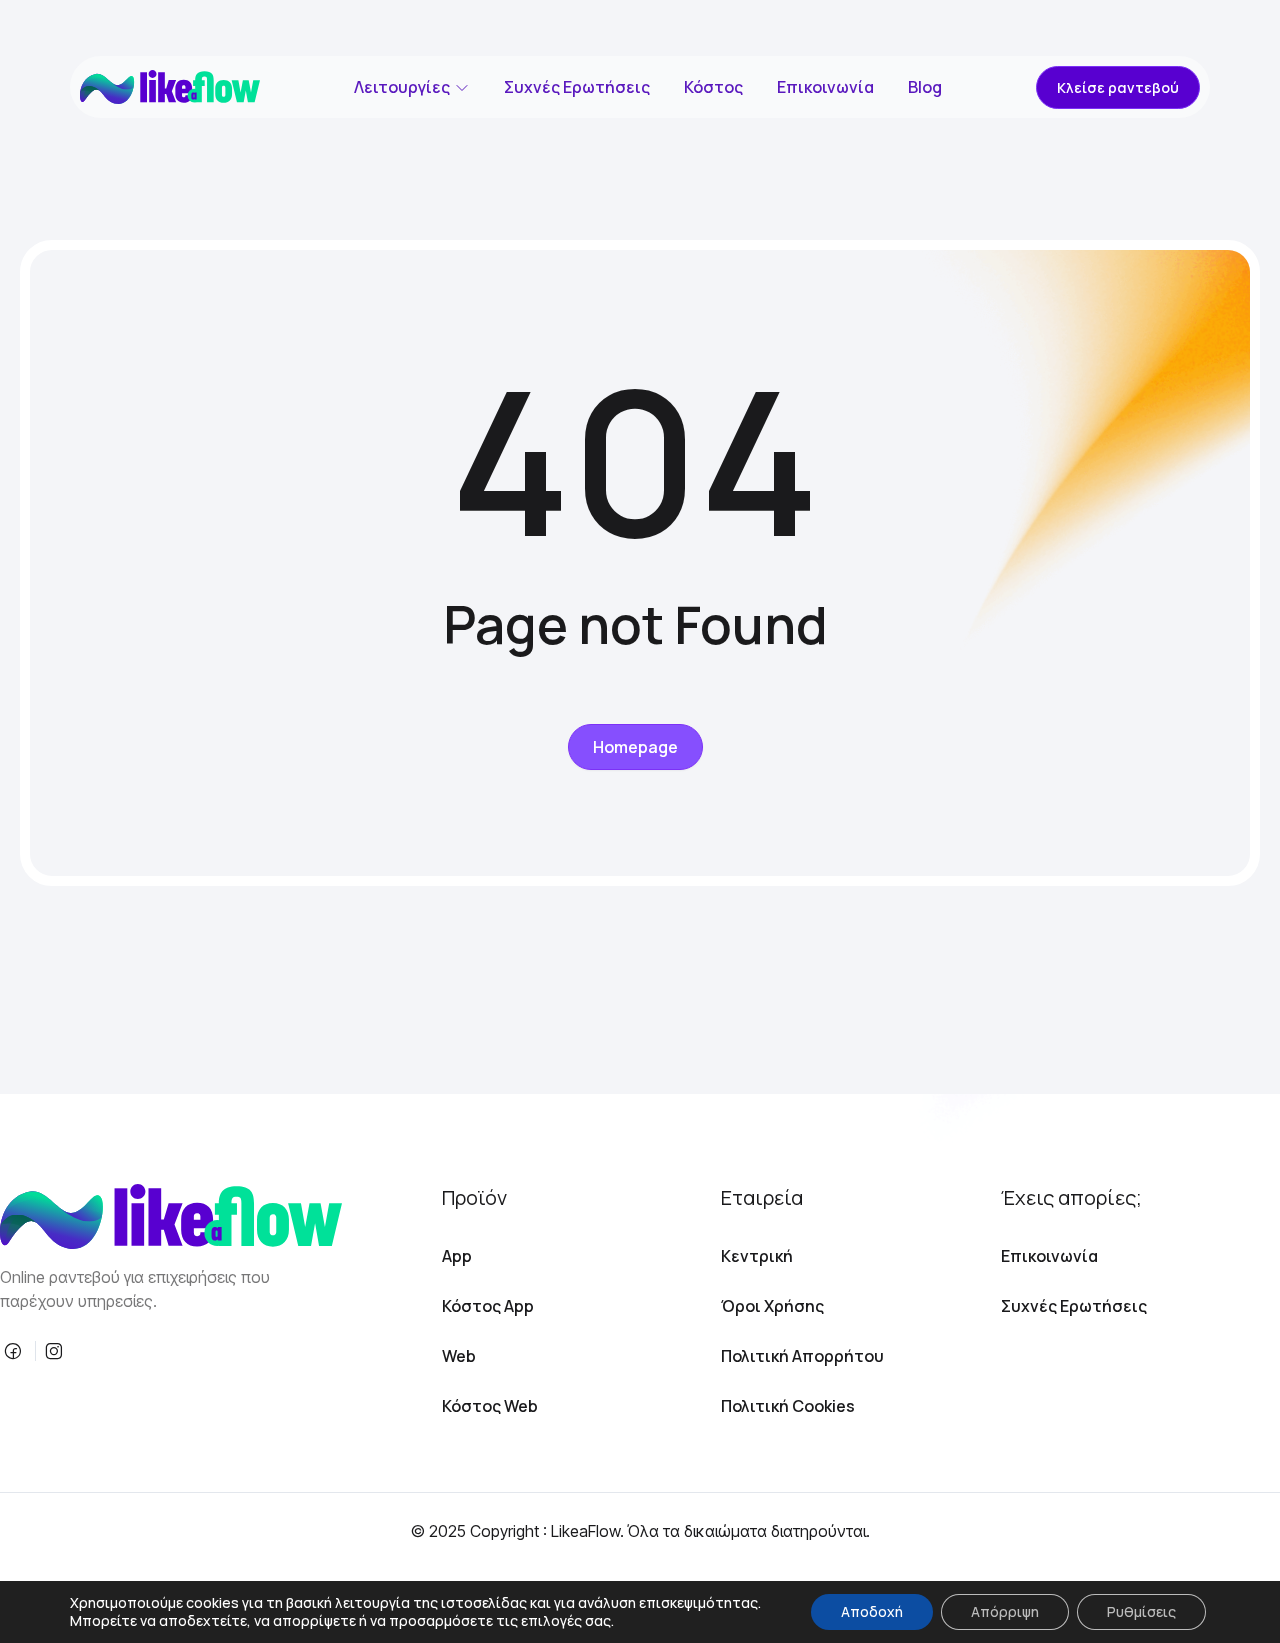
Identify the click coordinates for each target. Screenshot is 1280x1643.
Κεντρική (757, 1256)
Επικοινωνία (825, 87)
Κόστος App (488, 1306)
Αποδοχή (872, 1611)
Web (459, 1356)
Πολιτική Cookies (788, 1406)
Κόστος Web (490, 1406)
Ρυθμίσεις (1141, 1611)
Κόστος (713, 87)
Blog (925, 87)
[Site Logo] (170, 87)
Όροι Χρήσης (772, 1306)
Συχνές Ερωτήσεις (577, 87)
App (457, 1256)
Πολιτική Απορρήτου (802, 1356)
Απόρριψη (1005, 1611)
